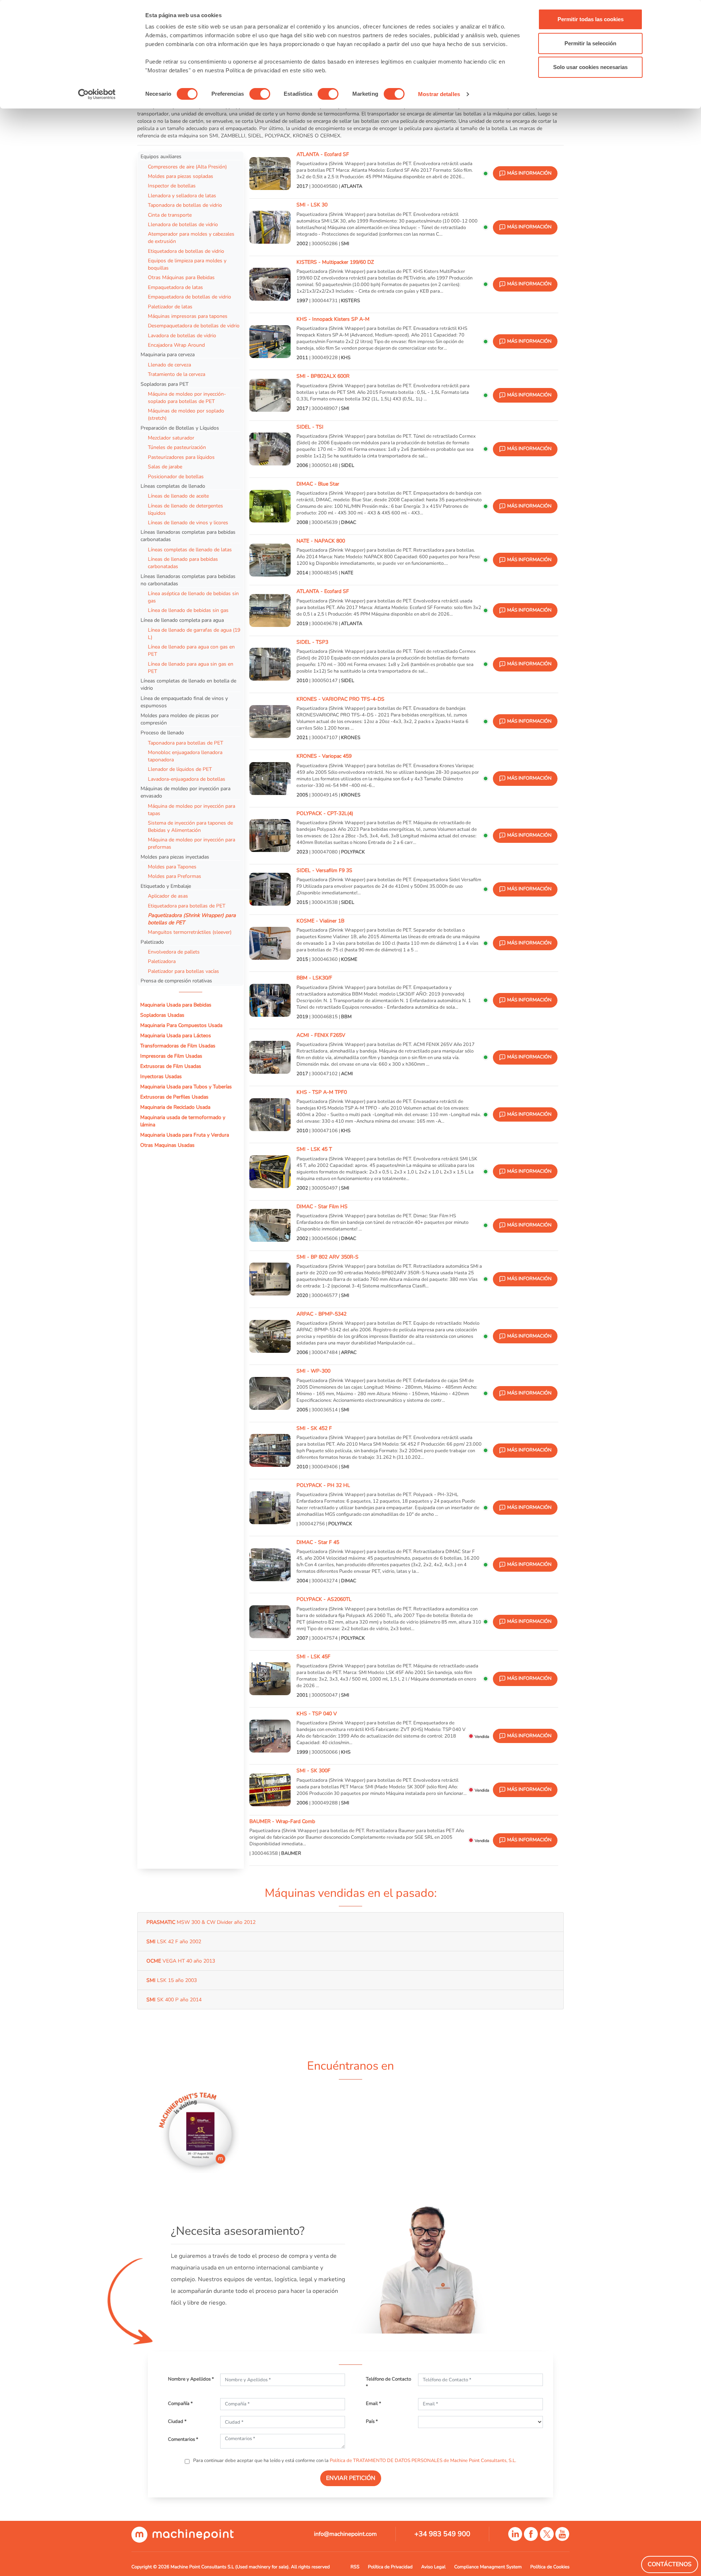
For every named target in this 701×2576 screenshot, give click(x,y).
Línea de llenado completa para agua (182, 620)
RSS (355, 2567)
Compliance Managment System (488, 2567)
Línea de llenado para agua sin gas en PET (191, 667)
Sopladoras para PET (164, 384)
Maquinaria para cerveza (168, 354)
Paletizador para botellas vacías (183, 971)
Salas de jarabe (165, 467)
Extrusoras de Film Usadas (171, 1066)
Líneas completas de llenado (173, 486)
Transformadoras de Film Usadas (178, 1046)
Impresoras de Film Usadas (171, 1056)
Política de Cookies (550, 2567)
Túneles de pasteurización (177, 447)
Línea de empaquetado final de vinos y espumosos (184, 702)
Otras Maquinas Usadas (167, 1145)
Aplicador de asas (168, 896)
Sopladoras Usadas (162, 1015)
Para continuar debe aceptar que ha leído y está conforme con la (354, 2461)
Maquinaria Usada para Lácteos (176, 1035)
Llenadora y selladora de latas (182, 195)
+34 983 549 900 (442, 2534)
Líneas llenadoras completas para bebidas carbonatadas (188, 536)
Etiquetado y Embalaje (166, 886)
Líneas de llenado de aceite (178, 496)
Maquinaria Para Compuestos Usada (181, 1025)
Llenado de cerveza (169, 365)
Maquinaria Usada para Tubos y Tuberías (186, 1087)
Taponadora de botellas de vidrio (185, 205)
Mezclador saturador (171, 438)
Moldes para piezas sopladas (181, 176)
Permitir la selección (590, 43)
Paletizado (152, 942)
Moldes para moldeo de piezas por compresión (180, 719)
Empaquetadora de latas (175, 287)
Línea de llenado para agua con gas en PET (191, 650)
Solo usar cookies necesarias (590, 67)
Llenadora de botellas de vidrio (183, 224)
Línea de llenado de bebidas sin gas (188, 610)
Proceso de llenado (162, 733)
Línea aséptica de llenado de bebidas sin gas (193, 597)
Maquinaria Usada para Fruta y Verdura (185, 1135)
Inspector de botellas (172, 186)
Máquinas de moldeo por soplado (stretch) (186, 414)
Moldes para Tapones (172, 867)
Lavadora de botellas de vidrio (182, 335)
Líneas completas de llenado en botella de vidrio (188, 684)
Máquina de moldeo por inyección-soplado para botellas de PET (187, 397)
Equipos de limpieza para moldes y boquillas (187, 264)
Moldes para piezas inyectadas (175, 857)
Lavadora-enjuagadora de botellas (187, 779)
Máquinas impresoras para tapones (188, 316)
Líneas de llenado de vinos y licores (188, 522)
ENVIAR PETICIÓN (351, 2478)
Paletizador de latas (170, 307)
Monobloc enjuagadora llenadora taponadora (185, 756)
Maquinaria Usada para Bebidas (176, 1005)
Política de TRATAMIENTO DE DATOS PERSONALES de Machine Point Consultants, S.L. (423, 2461)
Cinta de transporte (170, 215)
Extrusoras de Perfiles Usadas (174, 1097)
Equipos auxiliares (161, 156)
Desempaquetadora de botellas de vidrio (194, 326)
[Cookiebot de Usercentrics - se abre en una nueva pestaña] (97, 94)
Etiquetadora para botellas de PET (187, 906)
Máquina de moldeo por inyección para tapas (191, 810)
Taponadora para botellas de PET (185, 743)
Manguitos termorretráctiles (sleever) (190, 932)
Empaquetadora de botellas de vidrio (189, 297)
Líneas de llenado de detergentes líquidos (185, 509)
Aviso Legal (434, 2567)
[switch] (260, 94)
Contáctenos (670, 2564)
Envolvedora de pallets (174, 952)
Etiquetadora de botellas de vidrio (186, 251)
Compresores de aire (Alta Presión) (187, 167)
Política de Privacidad (390, 2567)
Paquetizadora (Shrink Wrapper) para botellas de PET (192, 919)
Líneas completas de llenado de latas (190, 549)
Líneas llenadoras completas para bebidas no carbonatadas (188, 580)
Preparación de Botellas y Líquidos (180, 428)
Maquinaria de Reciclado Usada (175, 1107)
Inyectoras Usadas (161, 1076)
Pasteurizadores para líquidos (181, 457)
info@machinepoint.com (345, 2534)
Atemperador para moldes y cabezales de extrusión (191, 237)
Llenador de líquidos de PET (180, 769)
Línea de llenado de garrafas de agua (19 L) (194, 633)
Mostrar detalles (439, 94)
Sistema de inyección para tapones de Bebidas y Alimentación (190, 826)
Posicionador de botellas (176, 476)
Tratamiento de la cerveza (177, 374)
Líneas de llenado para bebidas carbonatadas (183, 563)
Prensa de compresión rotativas (176, 981)
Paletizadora (162, 961)
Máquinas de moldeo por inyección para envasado (185, 792)
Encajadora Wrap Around (176, 345)
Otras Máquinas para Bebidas (181, 277)
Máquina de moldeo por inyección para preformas (191, 843)
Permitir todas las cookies (591, 19)
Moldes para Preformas (175, 876)
